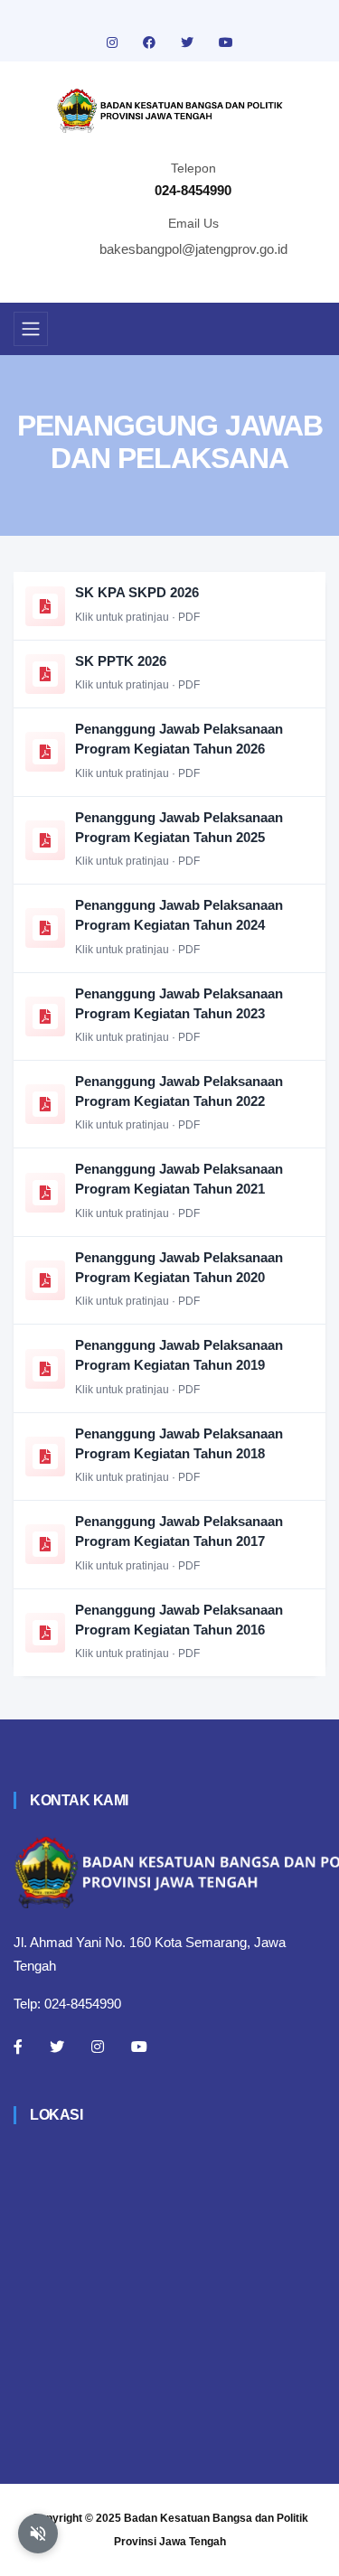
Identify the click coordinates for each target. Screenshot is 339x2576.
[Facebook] (18, 2047)
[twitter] (189, 42)
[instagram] (114, 42)
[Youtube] (139, 2047)
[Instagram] (98, 2047)
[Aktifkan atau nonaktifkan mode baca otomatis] (38, 2534)
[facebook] (151, 42)
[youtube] (226, 42)
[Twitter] (57, 2047)
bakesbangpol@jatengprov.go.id (193, 249)
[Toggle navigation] (31, 329)
